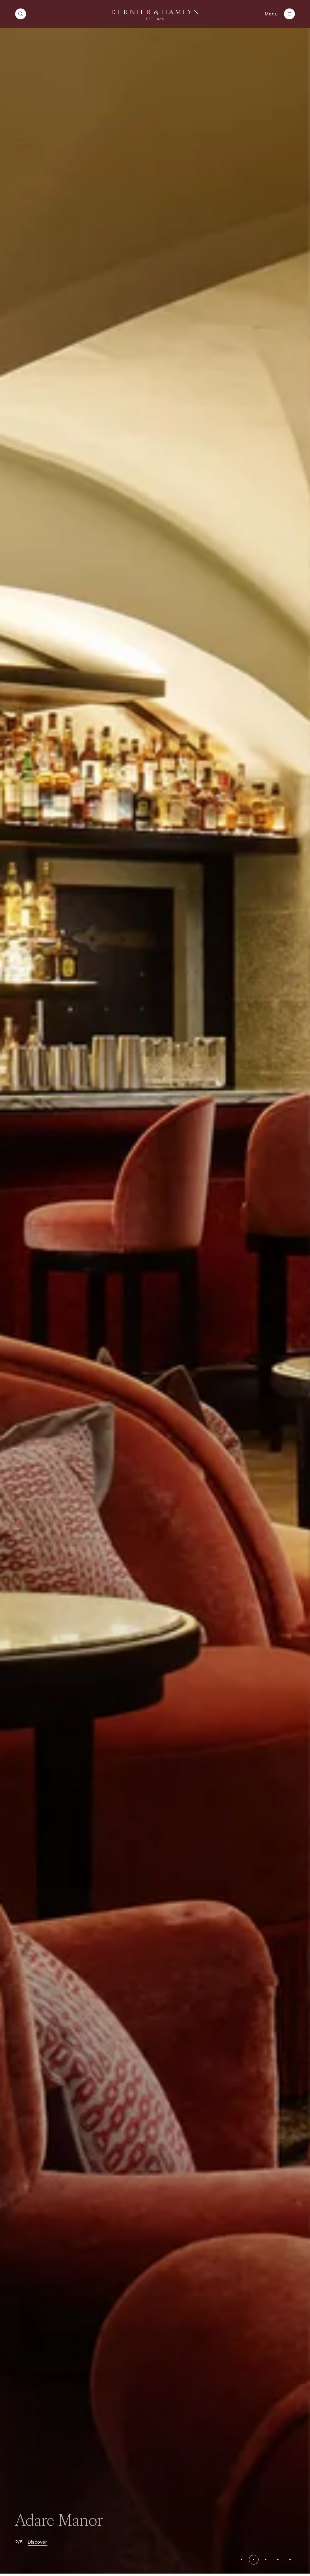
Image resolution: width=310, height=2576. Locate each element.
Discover (37, 2542)
